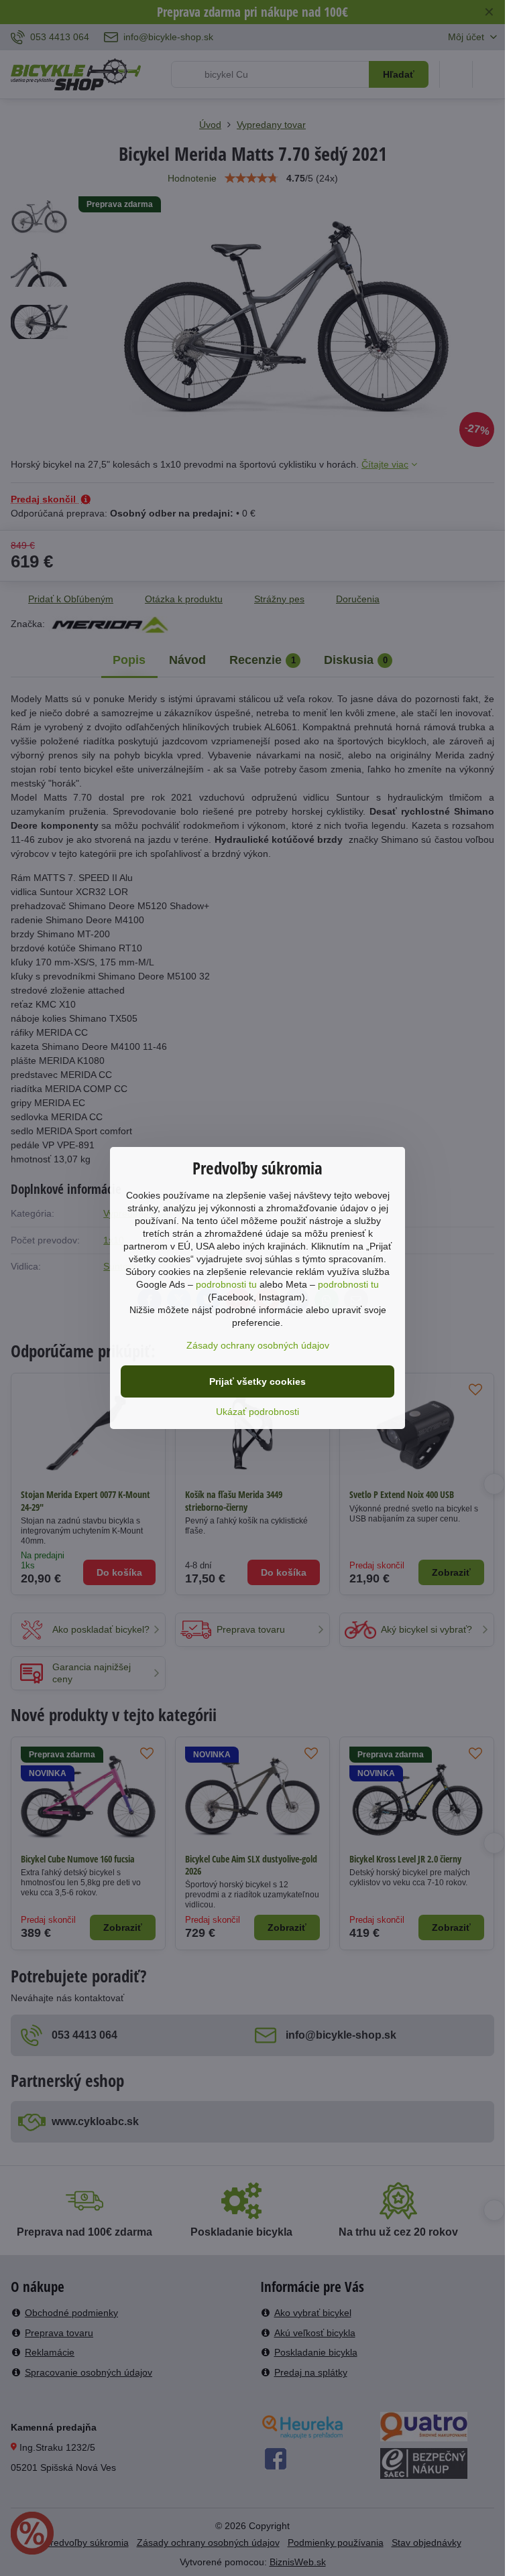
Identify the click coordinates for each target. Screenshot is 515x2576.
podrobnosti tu (226, 1284)
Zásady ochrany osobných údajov (258, 1345)
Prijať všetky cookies (257, 1381)
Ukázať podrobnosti (257, 1412)
